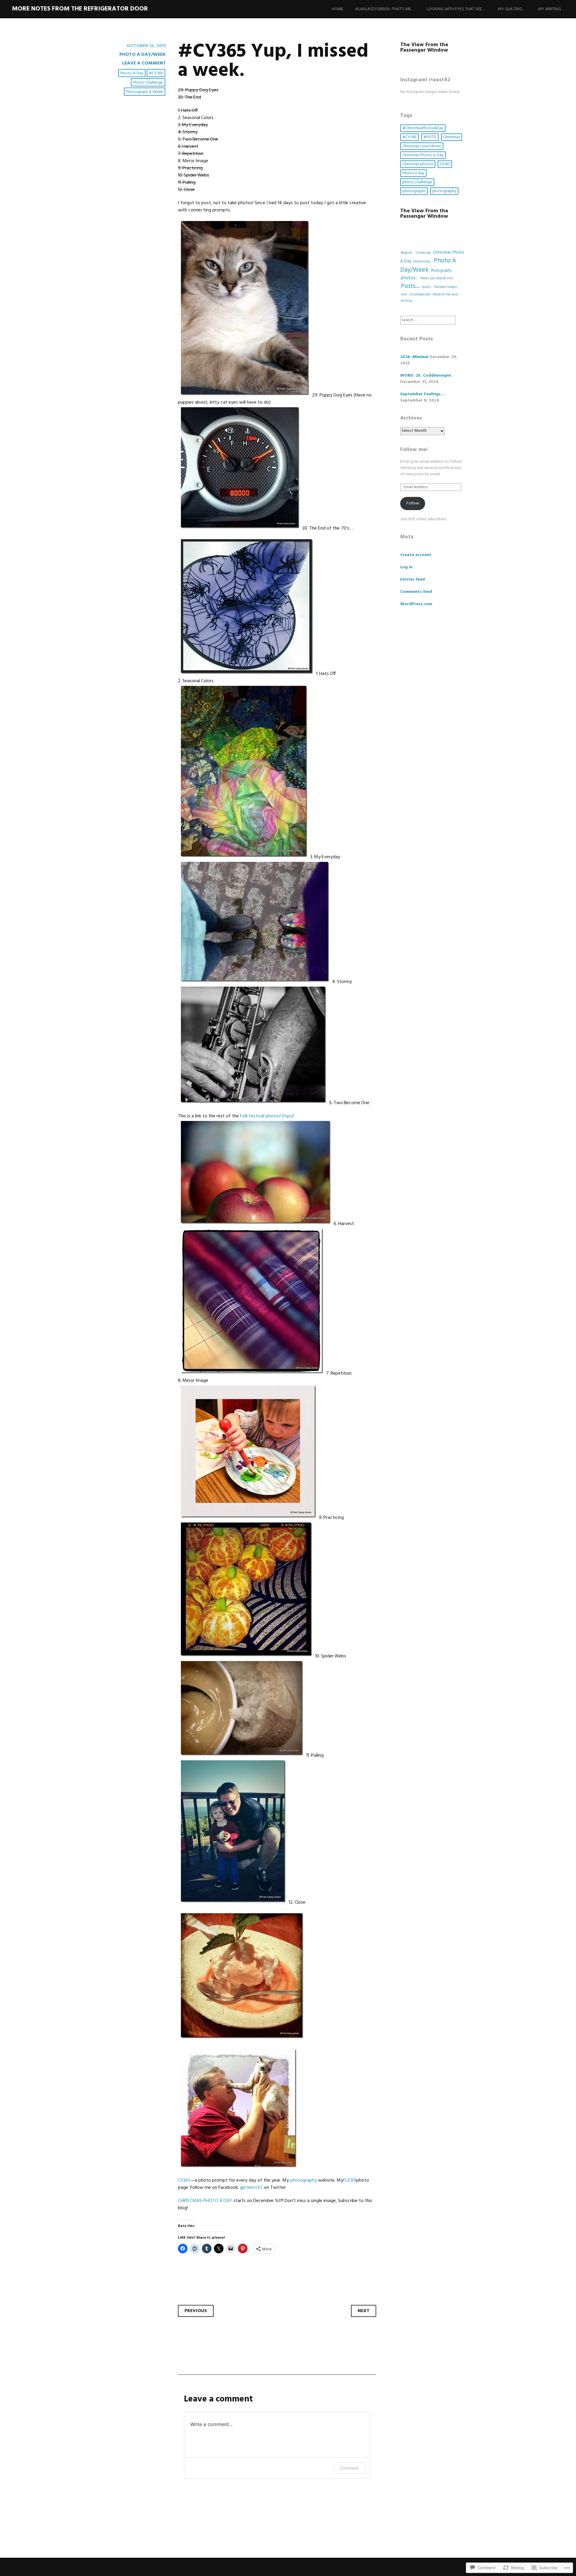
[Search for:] (428, 320)
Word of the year (445, 294)
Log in (406, 567)
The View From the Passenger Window (424, 48)
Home (337, 9)
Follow (413, 503)
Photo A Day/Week (143, 55)
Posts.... (410, 286)
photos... (409, 278)
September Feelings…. (423, 394)
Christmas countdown (422, 146)
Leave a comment (144, 63)
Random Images (446, 287)
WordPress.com (416, 604)
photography (444, 191)
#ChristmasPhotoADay (423, 128)
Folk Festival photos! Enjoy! (267, 1116)
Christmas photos (418, 164)
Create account (416, 555)
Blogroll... (407, 253)
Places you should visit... (437, 278)
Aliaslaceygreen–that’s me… (385, 9)
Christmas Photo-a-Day (423, 155)
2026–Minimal (414, 357)
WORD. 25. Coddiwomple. (426, 376)
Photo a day (132, 73)
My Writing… (551, 9)
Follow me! (414, 450)
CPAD (445, 164)
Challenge (423, 253)
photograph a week (145, 92)
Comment (349, 2468)
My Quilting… (511, 9)
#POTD (430, 137)
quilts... (427, 287)
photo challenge (148, 83)
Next (364, 2311)
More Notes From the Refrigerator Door (80, 9)
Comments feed (416, 592)
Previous (196, 2311)
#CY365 (156, 73)
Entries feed (412, 580)
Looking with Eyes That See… (456, 9)
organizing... (423, 261)
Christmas (451, 137)
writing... (407, 301)
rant (404, 294)
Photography (441, 271)
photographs (414, 191)
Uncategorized (420, 294)
